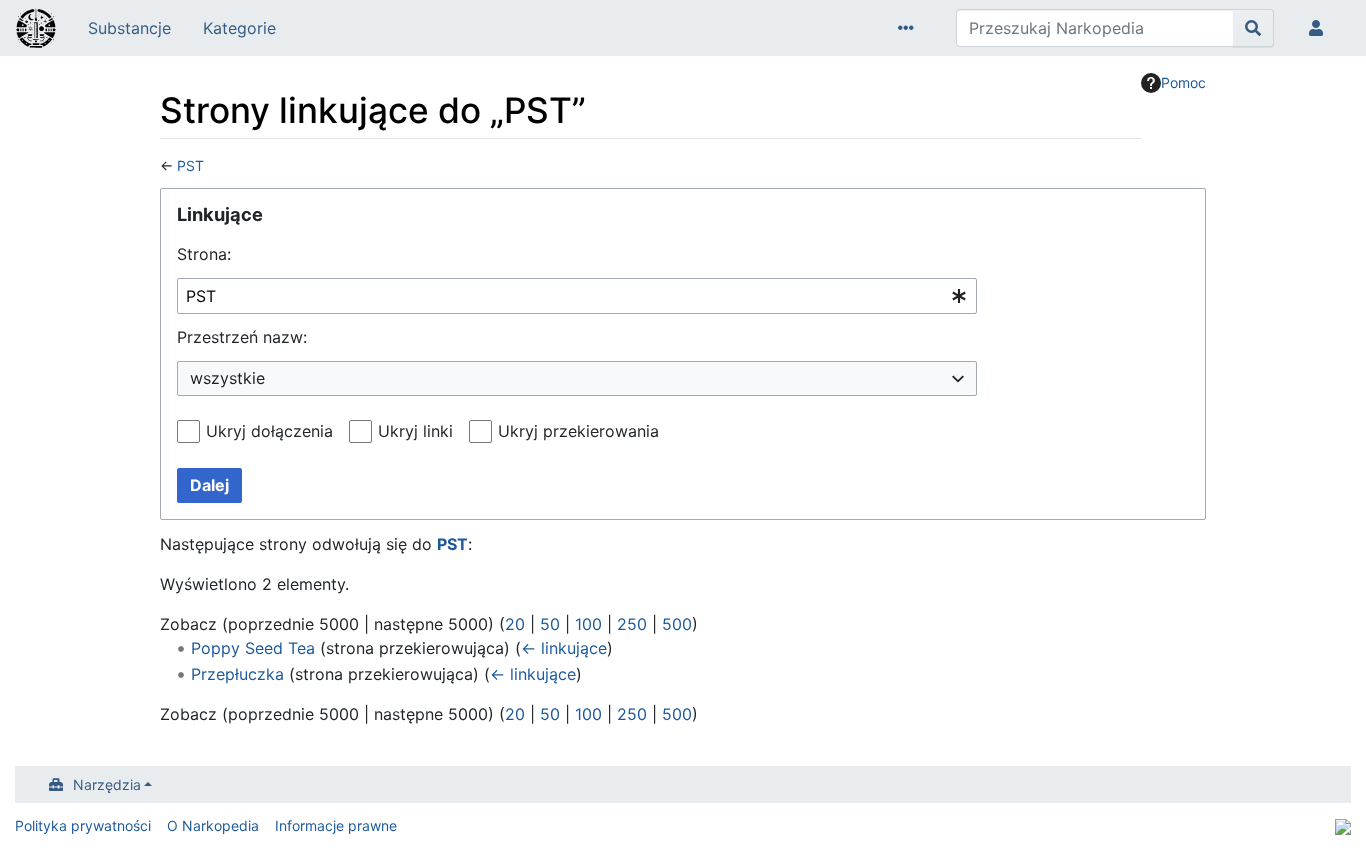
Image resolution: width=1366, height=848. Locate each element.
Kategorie (239, 28)
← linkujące (564, 648)
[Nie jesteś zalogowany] (1320, 28)
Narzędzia (107, 784)
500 (677, 624)
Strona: (204, 254)
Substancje (129, 28)
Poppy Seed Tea (253, 648)
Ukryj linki (415, 431)
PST (190, 165)
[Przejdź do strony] (1253, 28)
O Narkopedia (213, 825)
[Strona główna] (36, 30)
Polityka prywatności (83, 825)
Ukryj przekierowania (578, 431)
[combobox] (577, 296)
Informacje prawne (336, 825)
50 (550, 624)
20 (515, 624)
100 (588, 624)
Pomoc (1183, 82)
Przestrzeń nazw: (242, 337)
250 (632, 624)
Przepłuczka (237, 674)
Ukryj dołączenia (269, 431)
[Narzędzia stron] (910, 28)
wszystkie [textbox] (227, 378)
